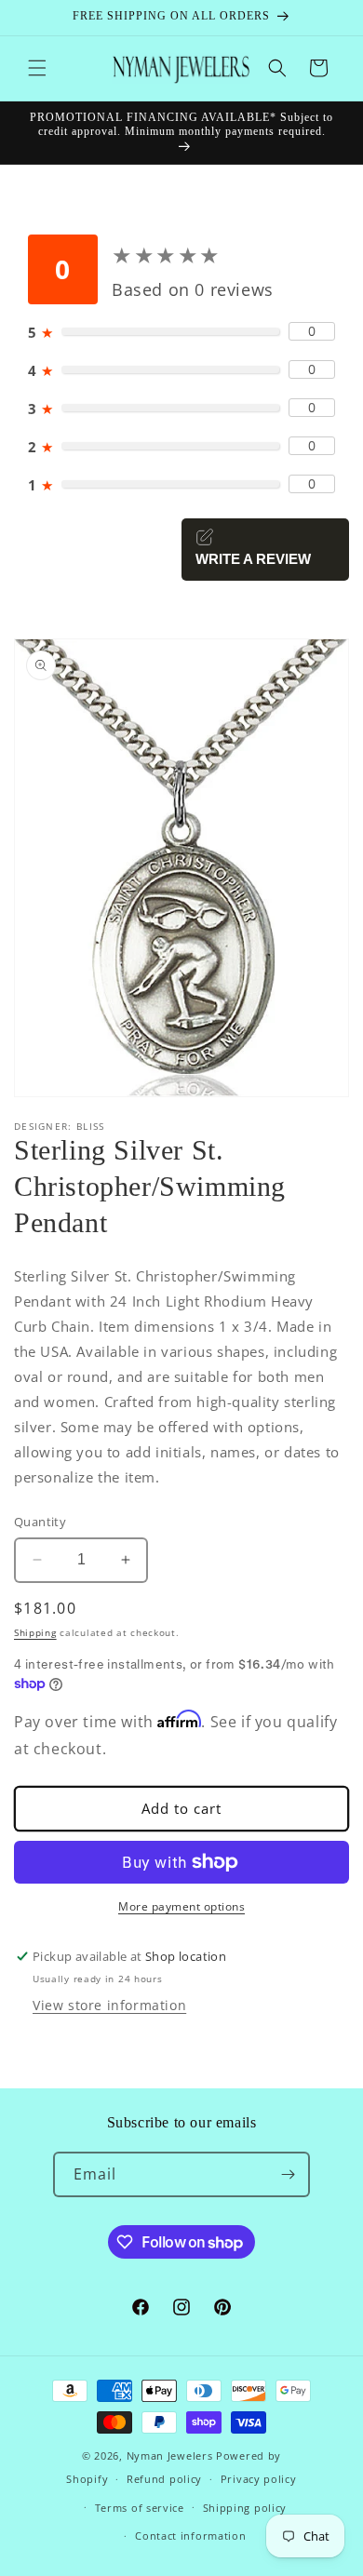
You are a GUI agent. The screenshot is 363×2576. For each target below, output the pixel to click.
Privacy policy (259, 2479)
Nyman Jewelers (170, 2455)
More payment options (181, 1906)
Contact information (190, 2536)
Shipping (35, 1632)
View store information (109, 2005)
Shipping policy (245, 2508)
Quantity (40, 1522)
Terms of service (140, 2508)
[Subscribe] (288, 2174)
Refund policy (164, 2479)
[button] (37, 68)
